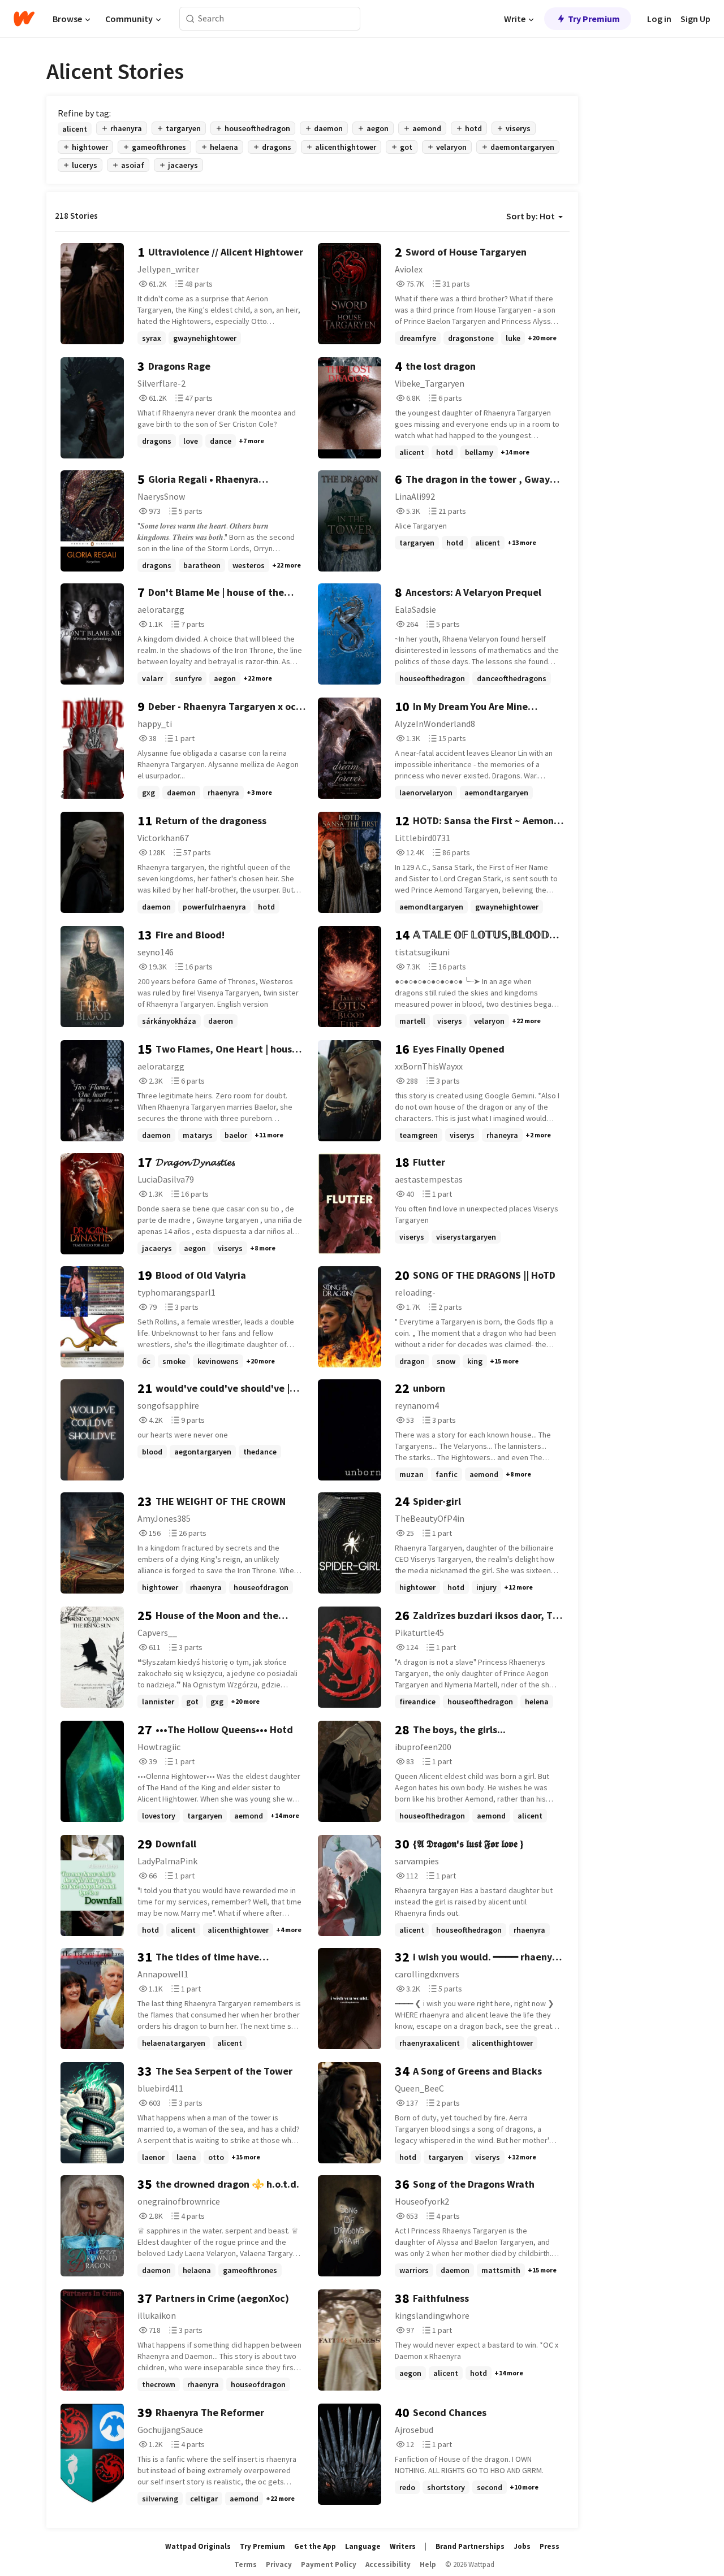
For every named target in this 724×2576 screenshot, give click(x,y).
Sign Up (695, 19)
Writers (403, 2546)
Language (363, 2546)
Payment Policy (329, 2564)
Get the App (315, 2546)
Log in (659, 19)
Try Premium (594, 19)
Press (550, 2546)
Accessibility (388, 2564)
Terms (245, 2564)
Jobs (522, 2546)
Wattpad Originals (198, 2546)
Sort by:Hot (531, 216)
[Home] (24, 19)
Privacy (279, 2564)
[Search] (190, 19)
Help (428, 2564)
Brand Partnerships (470, 2546)
